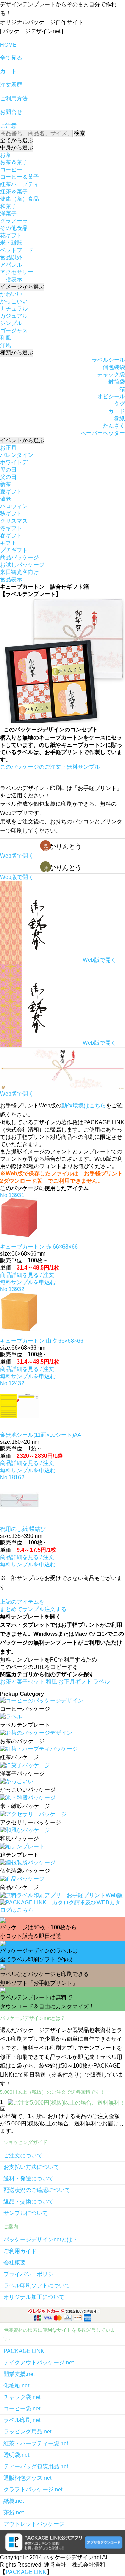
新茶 (6, 484)
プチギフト (14, 550)
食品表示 (11, 579)
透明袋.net (16, 2455)
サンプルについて (26, 2213)
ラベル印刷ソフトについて (37, 2286)
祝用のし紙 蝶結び (23, 1529)
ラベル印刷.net (22, 2420)
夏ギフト (11, 492)
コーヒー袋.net (22, 2409)
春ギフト (11, 535)
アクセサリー (17, 272)
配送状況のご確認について (37, 2190)
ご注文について (23, 2156)
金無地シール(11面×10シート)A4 (40, 1435)
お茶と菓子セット (23, 1682)
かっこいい (14, 301)
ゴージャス (14, 331)
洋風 (6, 345)
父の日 (8, 477)
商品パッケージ (19, 557)
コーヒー (11, 170)
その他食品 (14, 228)
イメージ (22, 287)
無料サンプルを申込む (28, 1282)
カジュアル (14, 316)
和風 (6, 338)
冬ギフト (11, 528)
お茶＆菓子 (14, 162)
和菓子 (8, 206)
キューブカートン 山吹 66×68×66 (42, 1341)
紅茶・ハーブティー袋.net (36, 2443)
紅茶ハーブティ (19, 184)
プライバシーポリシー (31, 2274)
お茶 (6, 155)
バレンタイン (17, 455)
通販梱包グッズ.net (27, 2478)
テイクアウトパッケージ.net (39, 2363)
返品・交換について (28, 2202)
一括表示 (11, 279)
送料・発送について (28, 2179)
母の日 (8, 470)
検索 (80, 133)
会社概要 (15, 2263)
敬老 (6, 499)
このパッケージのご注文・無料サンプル (50, 767)
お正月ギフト (76, 1682)
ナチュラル (14, 309)
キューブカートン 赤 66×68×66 (39, 1247)
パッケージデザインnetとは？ (41, 2240)
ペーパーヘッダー (103, 433)
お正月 (8, 448)
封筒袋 (117, 382)
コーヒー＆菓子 (19, 177)
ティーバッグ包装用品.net (36, 2466)
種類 (17, 352)
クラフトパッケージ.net (33, 2489)
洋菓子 (8, 213)
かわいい (11, 294)
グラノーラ (14, 221)
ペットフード (17, 250)
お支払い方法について (31, 2167)
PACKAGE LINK (24, 2351)
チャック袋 (111, 374)
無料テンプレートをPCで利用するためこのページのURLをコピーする (48, 1663)
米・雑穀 (11, 243)
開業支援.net (19, 2374)
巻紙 (119, 418)
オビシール (111, 396)
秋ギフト (11, 513)
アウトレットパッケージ (34, 2524)
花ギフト (11, 235)
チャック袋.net (22, 2397)
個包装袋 (114, 367)
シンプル (11, 323)
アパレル (11, 265)
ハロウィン (14, 506)
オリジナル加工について (34, 2297)
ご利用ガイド (20, 2251)
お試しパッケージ (22, 565)
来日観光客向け (19, 572)
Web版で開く (17, 856)
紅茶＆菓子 (14, 191)
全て (17, 140)
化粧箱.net (16, 2386)
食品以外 (11, 257)
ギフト (8, 543)
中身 (17, 148)
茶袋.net (14, 2512)
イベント (22, 440)
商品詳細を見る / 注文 (27, 1275)
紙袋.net (14, 2501)
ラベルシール (108, 360)
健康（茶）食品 (19, 199)
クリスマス (14, 521)
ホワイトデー (17, 462)
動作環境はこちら (84, 1106)
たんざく (114, 426)
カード (117, 411)
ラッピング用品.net (27, 2432)
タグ (119, 404)
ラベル (101, 1682)
